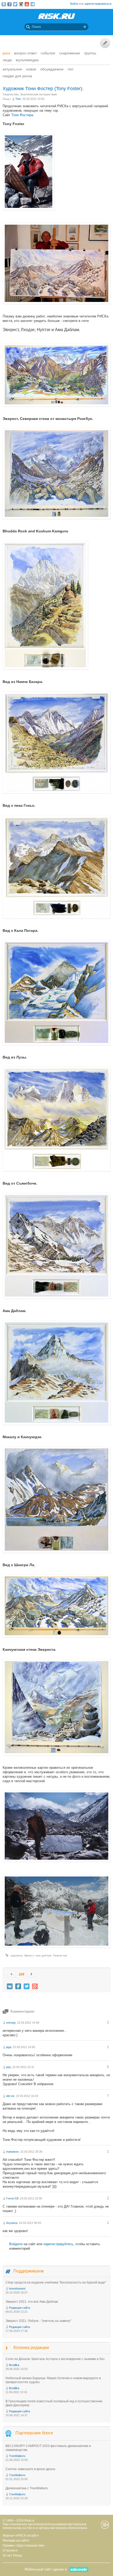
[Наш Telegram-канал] (33, 4)
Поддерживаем (29, 2271)
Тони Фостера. (23, 115)
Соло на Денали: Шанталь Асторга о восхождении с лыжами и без (55, 2359)
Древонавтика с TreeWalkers (27, 2488)
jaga (9, 2047)
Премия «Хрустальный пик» (24, 2546)
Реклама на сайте (16, 2541)
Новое (31, 69)
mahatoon (12, 2152)
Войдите (16, 2244)
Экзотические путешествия (38, 94)
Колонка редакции (31, 2348)
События (48, 53)
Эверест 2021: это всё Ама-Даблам (32, 2302)
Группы (90, 53)
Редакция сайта (19, 2308)
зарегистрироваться (98, 4)
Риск (6, 53)
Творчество (11, 94)
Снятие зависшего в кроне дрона (30, 2469)
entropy (11, 2023)
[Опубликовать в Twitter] (27, 1986)
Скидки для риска (17, 76)
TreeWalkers (17, 2456)
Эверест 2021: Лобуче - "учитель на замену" (38, 2321)
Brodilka (14, 2365)
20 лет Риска (12, 2556)
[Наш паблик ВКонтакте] (4, 4)
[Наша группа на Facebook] (9, 4)
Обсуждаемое (52, 69)
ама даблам (43, 1955)
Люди (7, 60)
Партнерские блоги (34, 2433)
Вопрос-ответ (25, 53)
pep (8, 2067)
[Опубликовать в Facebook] (18, 1986)
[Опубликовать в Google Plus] (35, 1986)
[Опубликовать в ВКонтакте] (10, 1986)
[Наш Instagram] (21, 4)
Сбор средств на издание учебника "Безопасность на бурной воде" (56, 2282)
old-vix (10, 2096)
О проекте (10, 2551)
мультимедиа (27, 60)
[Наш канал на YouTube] (27, 4)
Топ (70, 69)
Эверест (29, 1955)
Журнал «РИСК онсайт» (21, 2536)
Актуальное (12, 69)
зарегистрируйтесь (58, 2244)
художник (16, 1955)
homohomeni (17, 2289)
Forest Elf (12, 2198)
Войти (74, 4)
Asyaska (12, 2223)
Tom (18, 99)
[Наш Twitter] (15, 4)
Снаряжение (70, 53)
